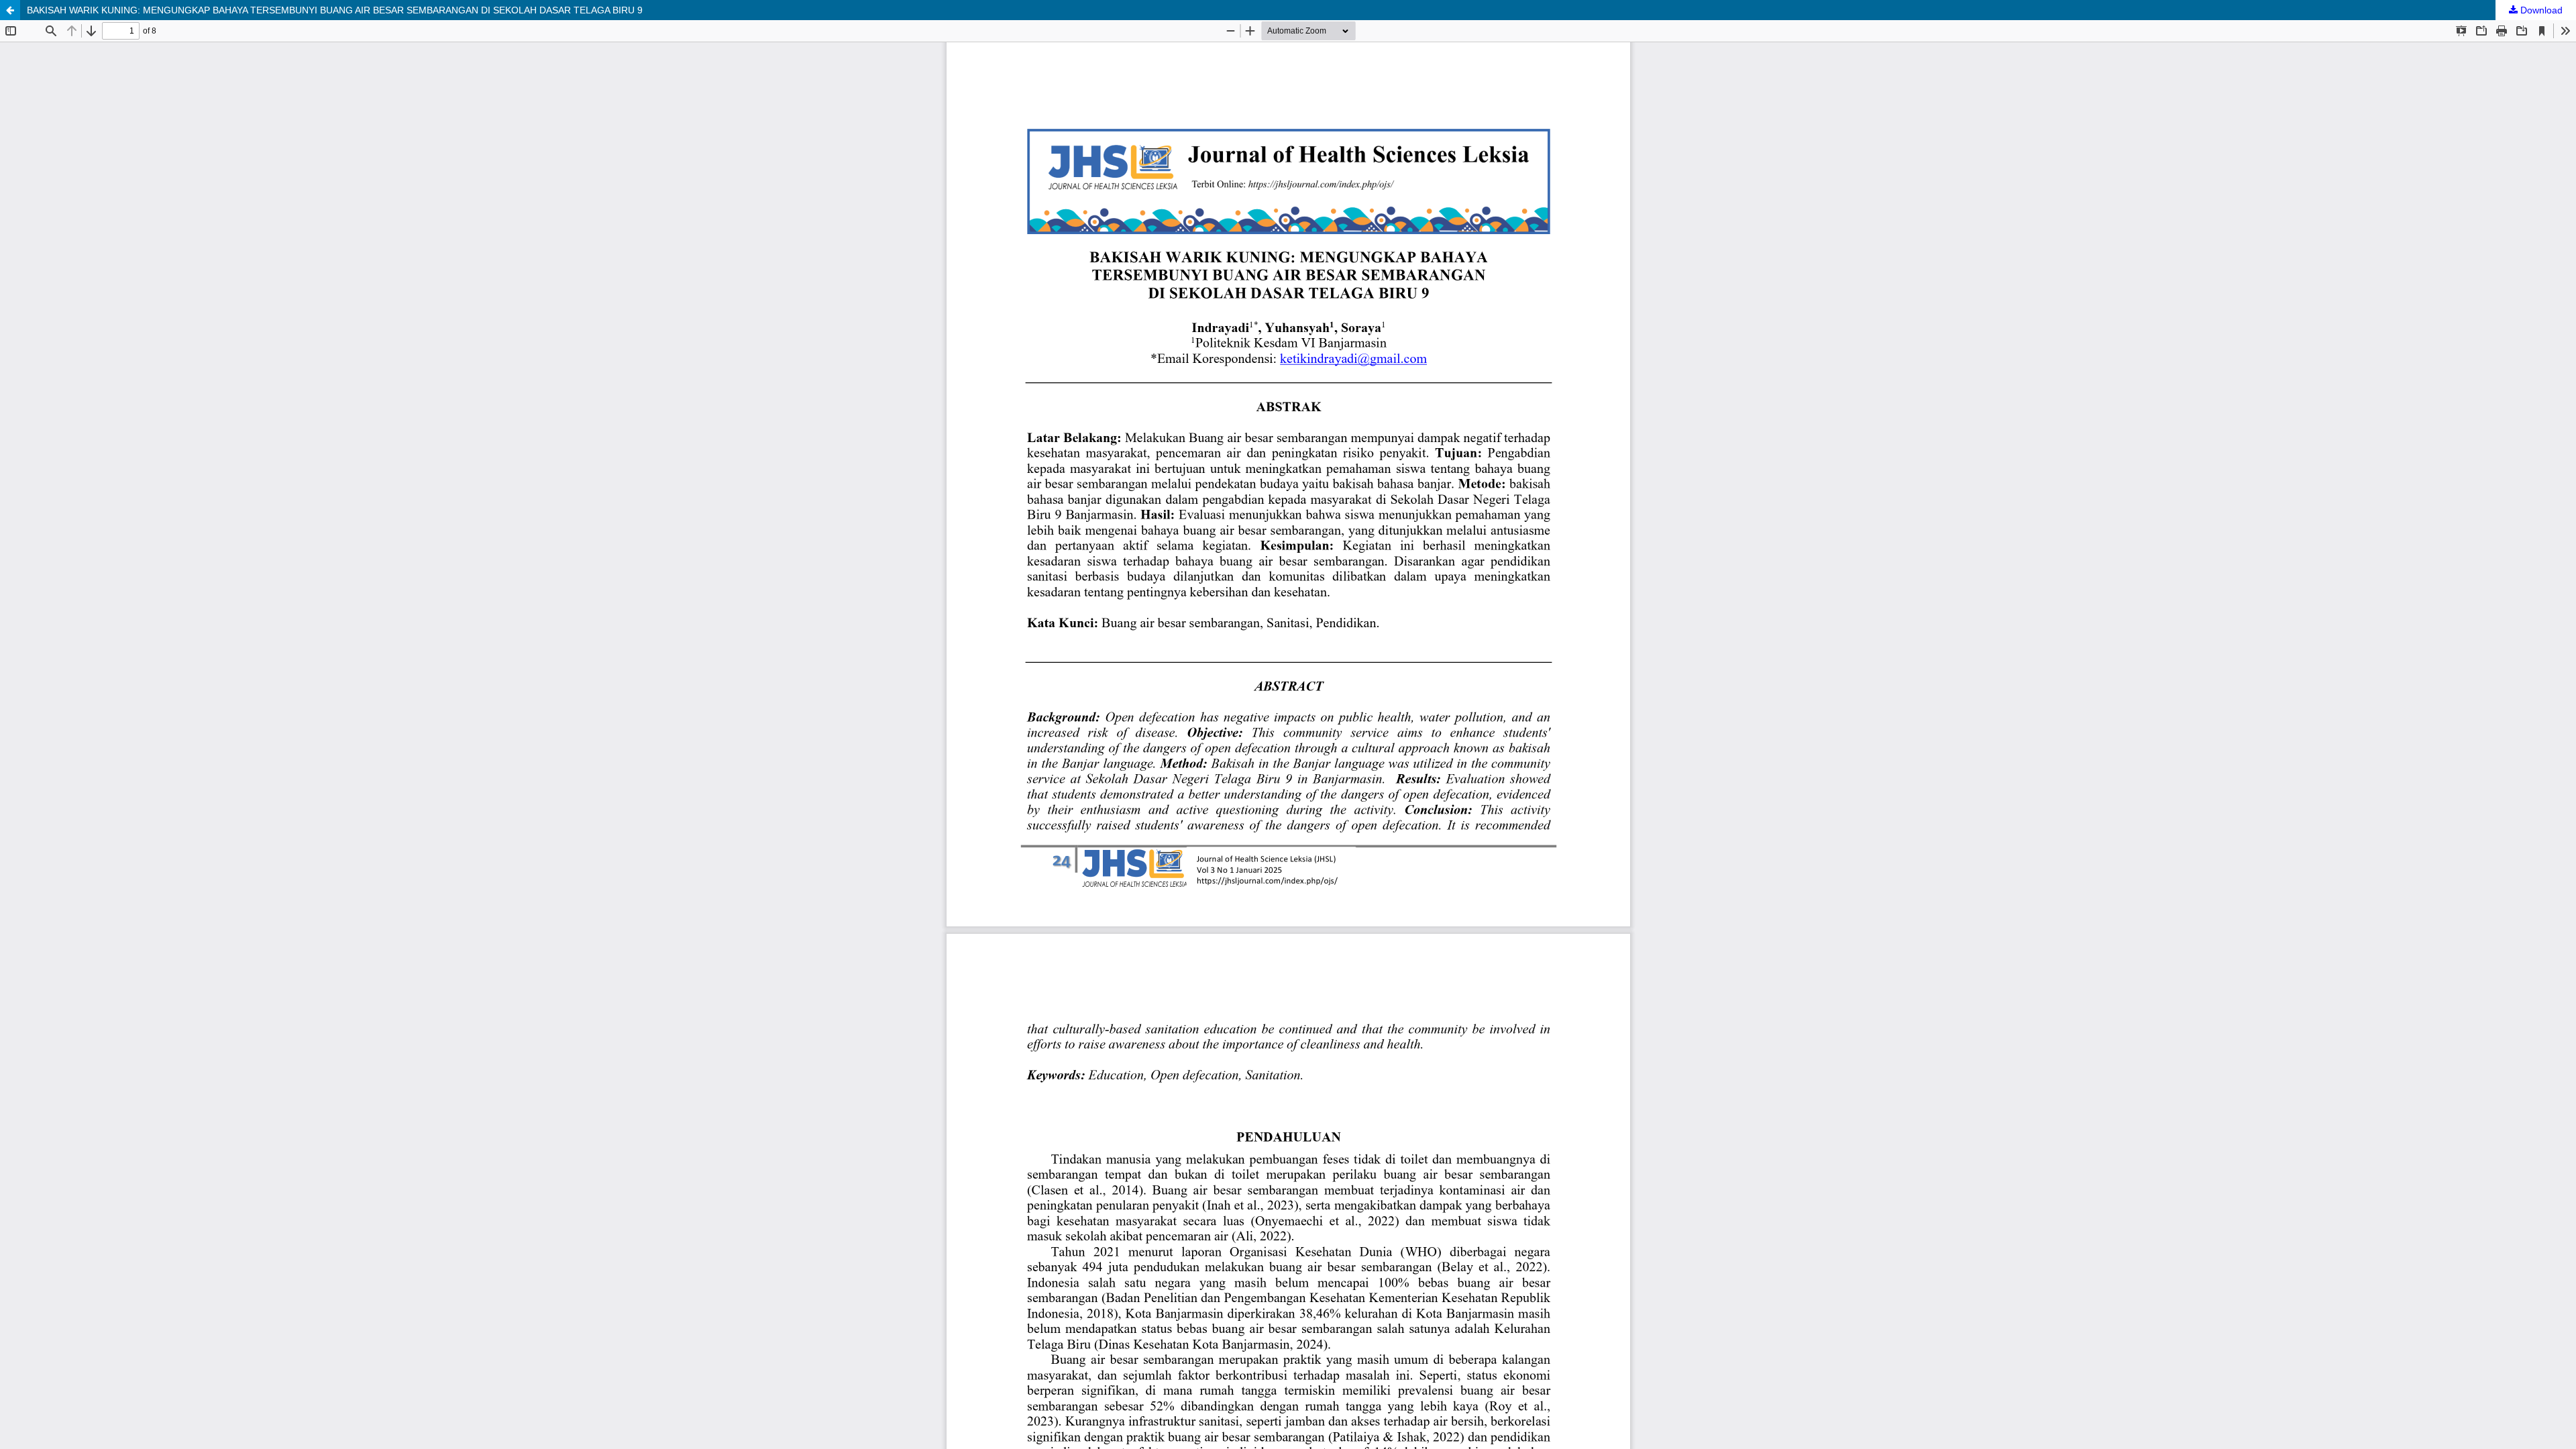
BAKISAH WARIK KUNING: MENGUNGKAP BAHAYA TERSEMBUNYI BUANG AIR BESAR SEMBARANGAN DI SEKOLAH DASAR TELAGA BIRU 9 (335, 10)
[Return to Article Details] (10, 10)
